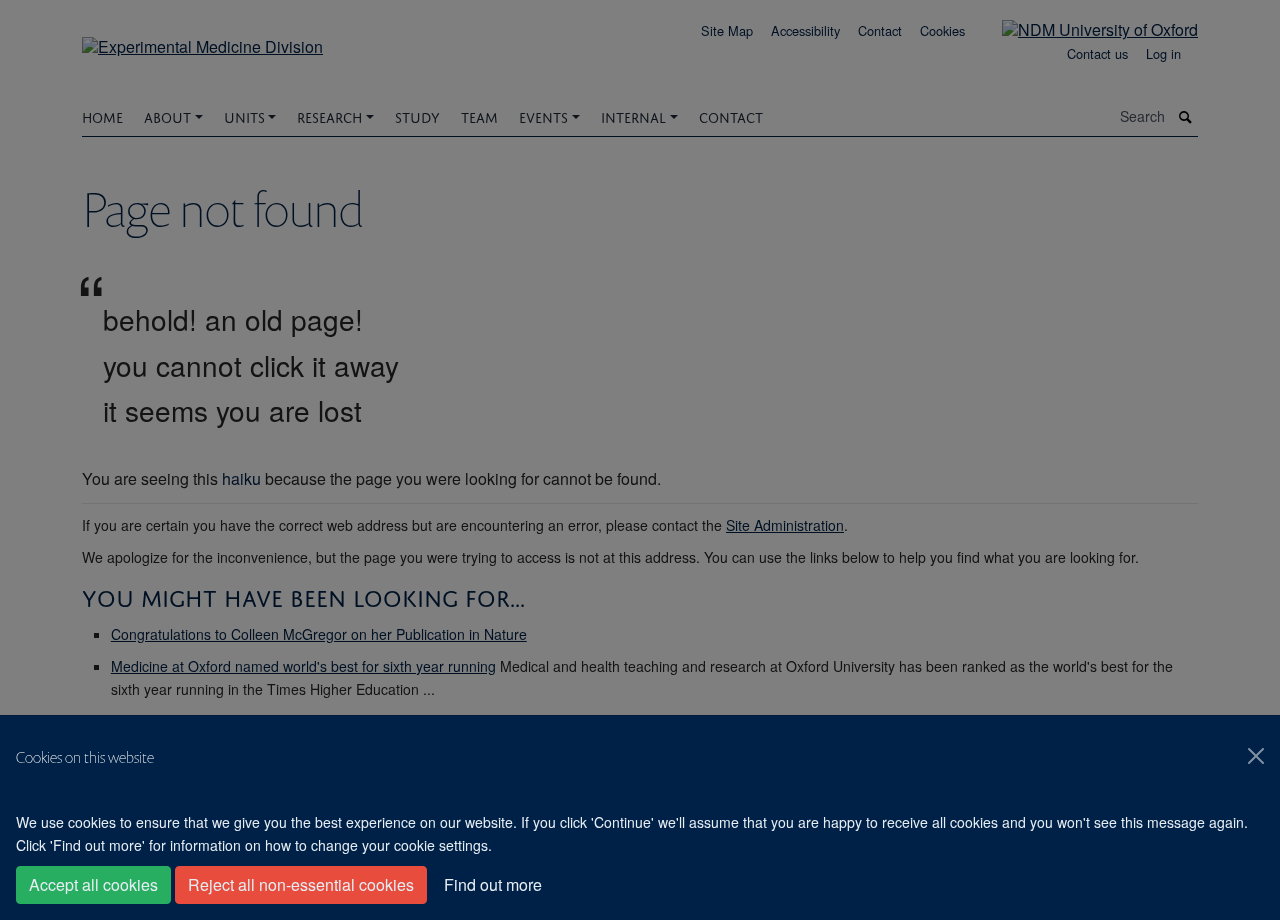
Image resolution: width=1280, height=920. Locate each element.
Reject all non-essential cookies (301, 884)
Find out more (493, 884)
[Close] (1256, 756)
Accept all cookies (93, 884)
